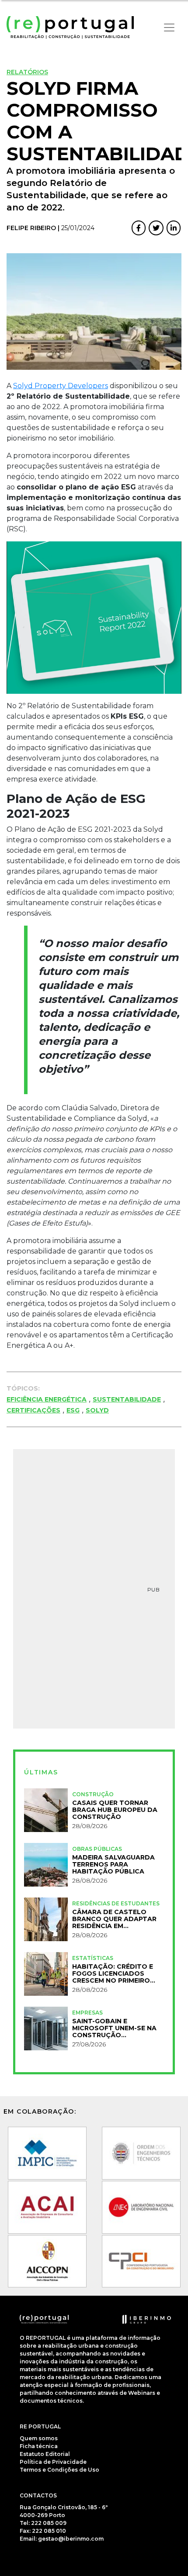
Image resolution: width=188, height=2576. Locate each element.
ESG (73, 1410)
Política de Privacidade (53, 2462)
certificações (33, 1410)
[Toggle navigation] (169, 28)
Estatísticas (93, 1958)
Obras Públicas (97, 1849)
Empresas (87, 2013)
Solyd (97, 1410)
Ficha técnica (39, 2446)
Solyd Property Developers (61, 386)
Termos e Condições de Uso (59, 2470)
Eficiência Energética (47, 1399)
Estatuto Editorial (45, 2454)
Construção (93, 1794)
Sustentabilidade (127, 1399)
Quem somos (39, 2438)
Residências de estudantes (116, 1903)
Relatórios (27, 72)
